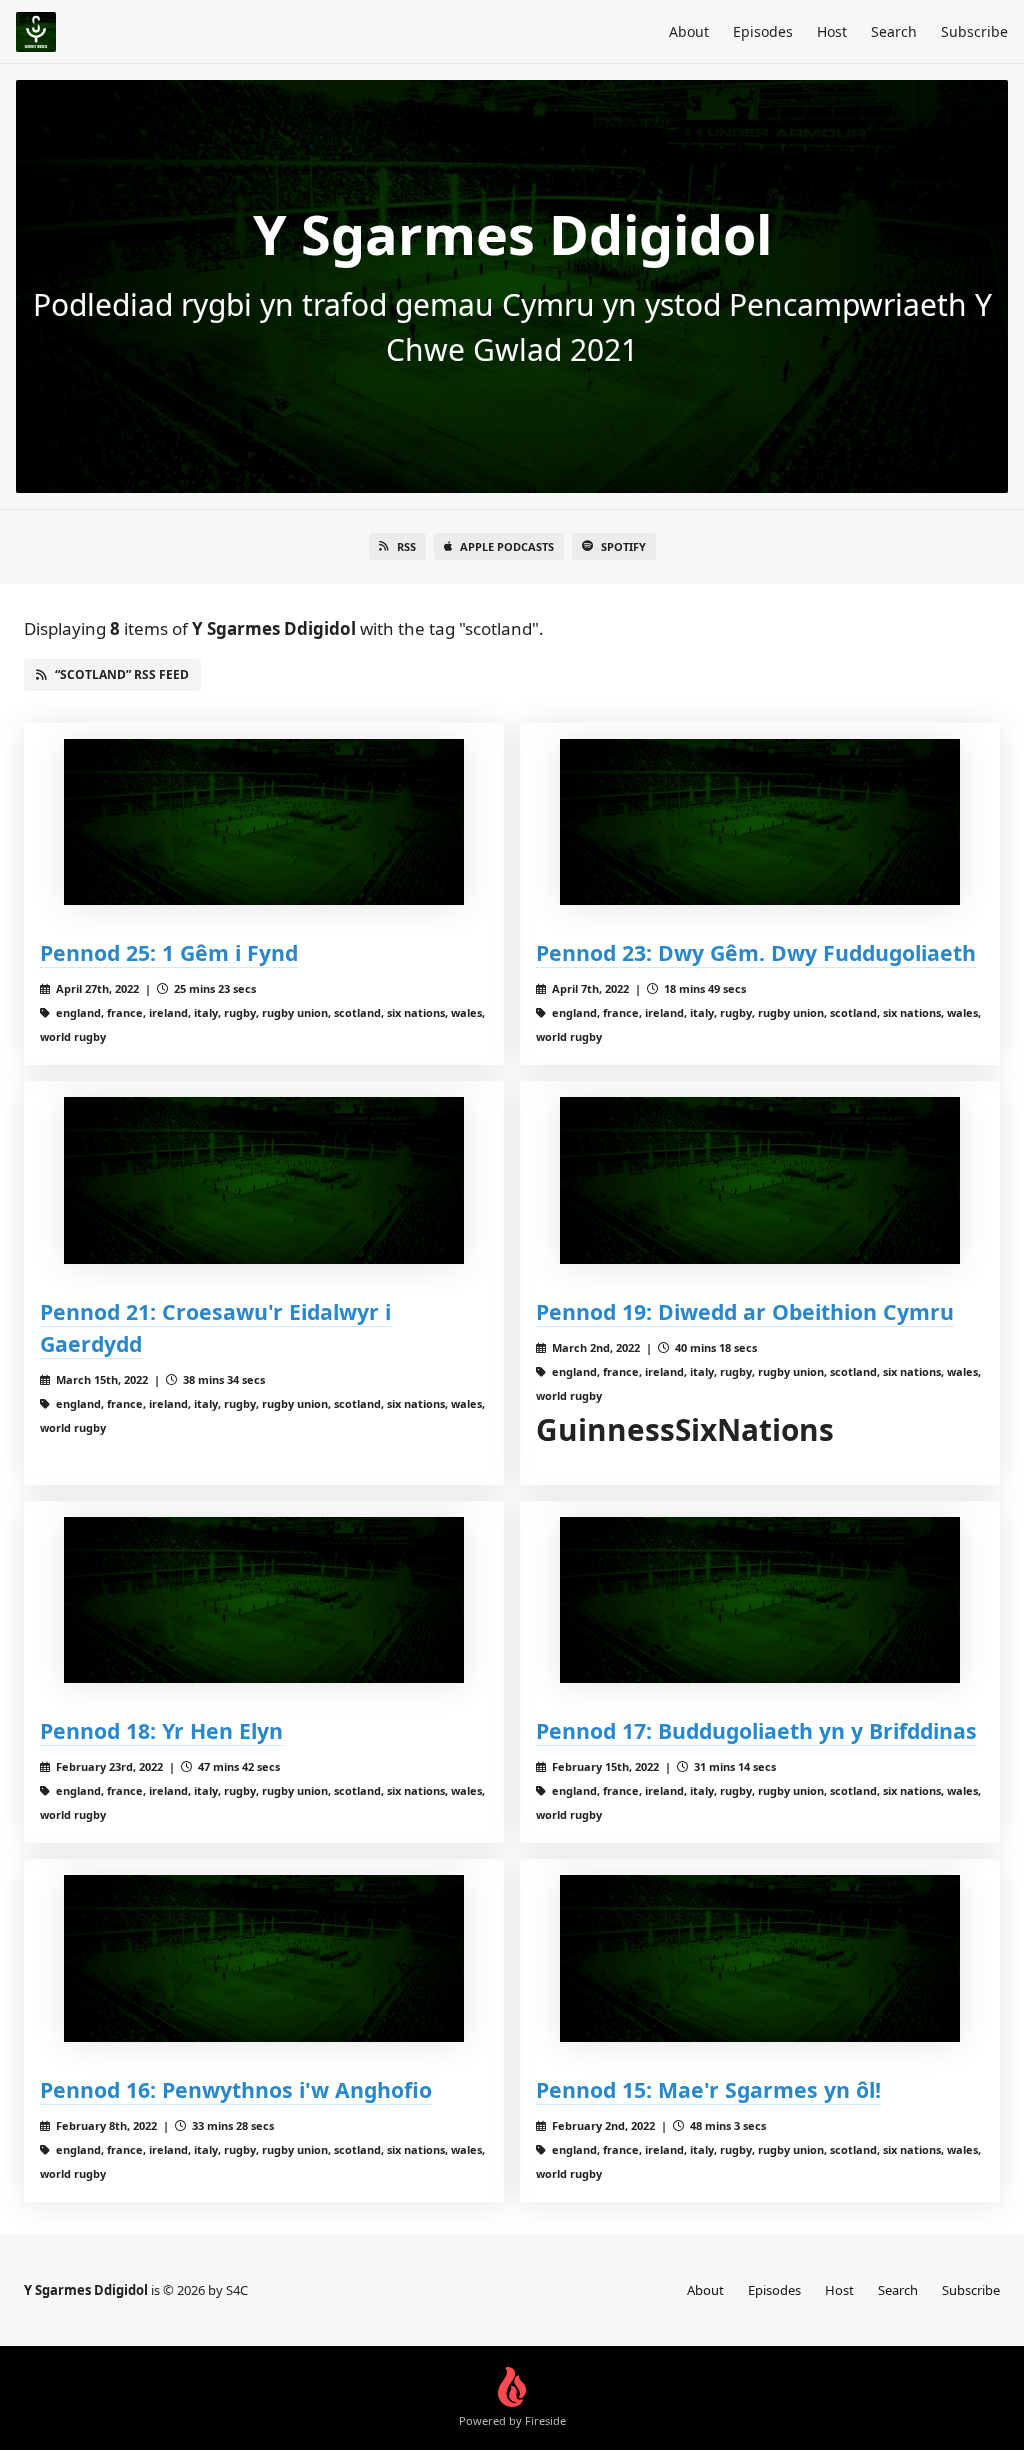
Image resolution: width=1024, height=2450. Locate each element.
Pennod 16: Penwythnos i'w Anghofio (236, 2089)
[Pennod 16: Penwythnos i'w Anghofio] (264, 1958)
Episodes (763, 31)
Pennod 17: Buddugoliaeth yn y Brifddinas (756, 1730)
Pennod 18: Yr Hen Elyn (161, 1730)
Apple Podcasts (507, 546)
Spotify (623, 546)
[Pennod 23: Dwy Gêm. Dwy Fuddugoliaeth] (760, 822)
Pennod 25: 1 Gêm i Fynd (169, 952)
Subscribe (974, 31)
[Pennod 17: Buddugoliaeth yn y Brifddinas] (760, 1600)
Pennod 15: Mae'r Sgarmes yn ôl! (708, 2089)
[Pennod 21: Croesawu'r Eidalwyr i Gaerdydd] (264, 1180)
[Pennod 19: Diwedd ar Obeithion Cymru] (760, 1180)
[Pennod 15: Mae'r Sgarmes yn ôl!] (760, 1958)
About (689, 31)
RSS (406, 546)
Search (894, 31)
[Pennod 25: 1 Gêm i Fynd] (264, 822)
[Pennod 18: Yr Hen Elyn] (264, 1600)
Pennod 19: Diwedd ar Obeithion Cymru (745, 1311)
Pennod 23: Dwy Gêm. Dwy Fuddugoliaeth (756, 952)
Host (832, 31)
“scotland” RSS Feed (122, 674)
